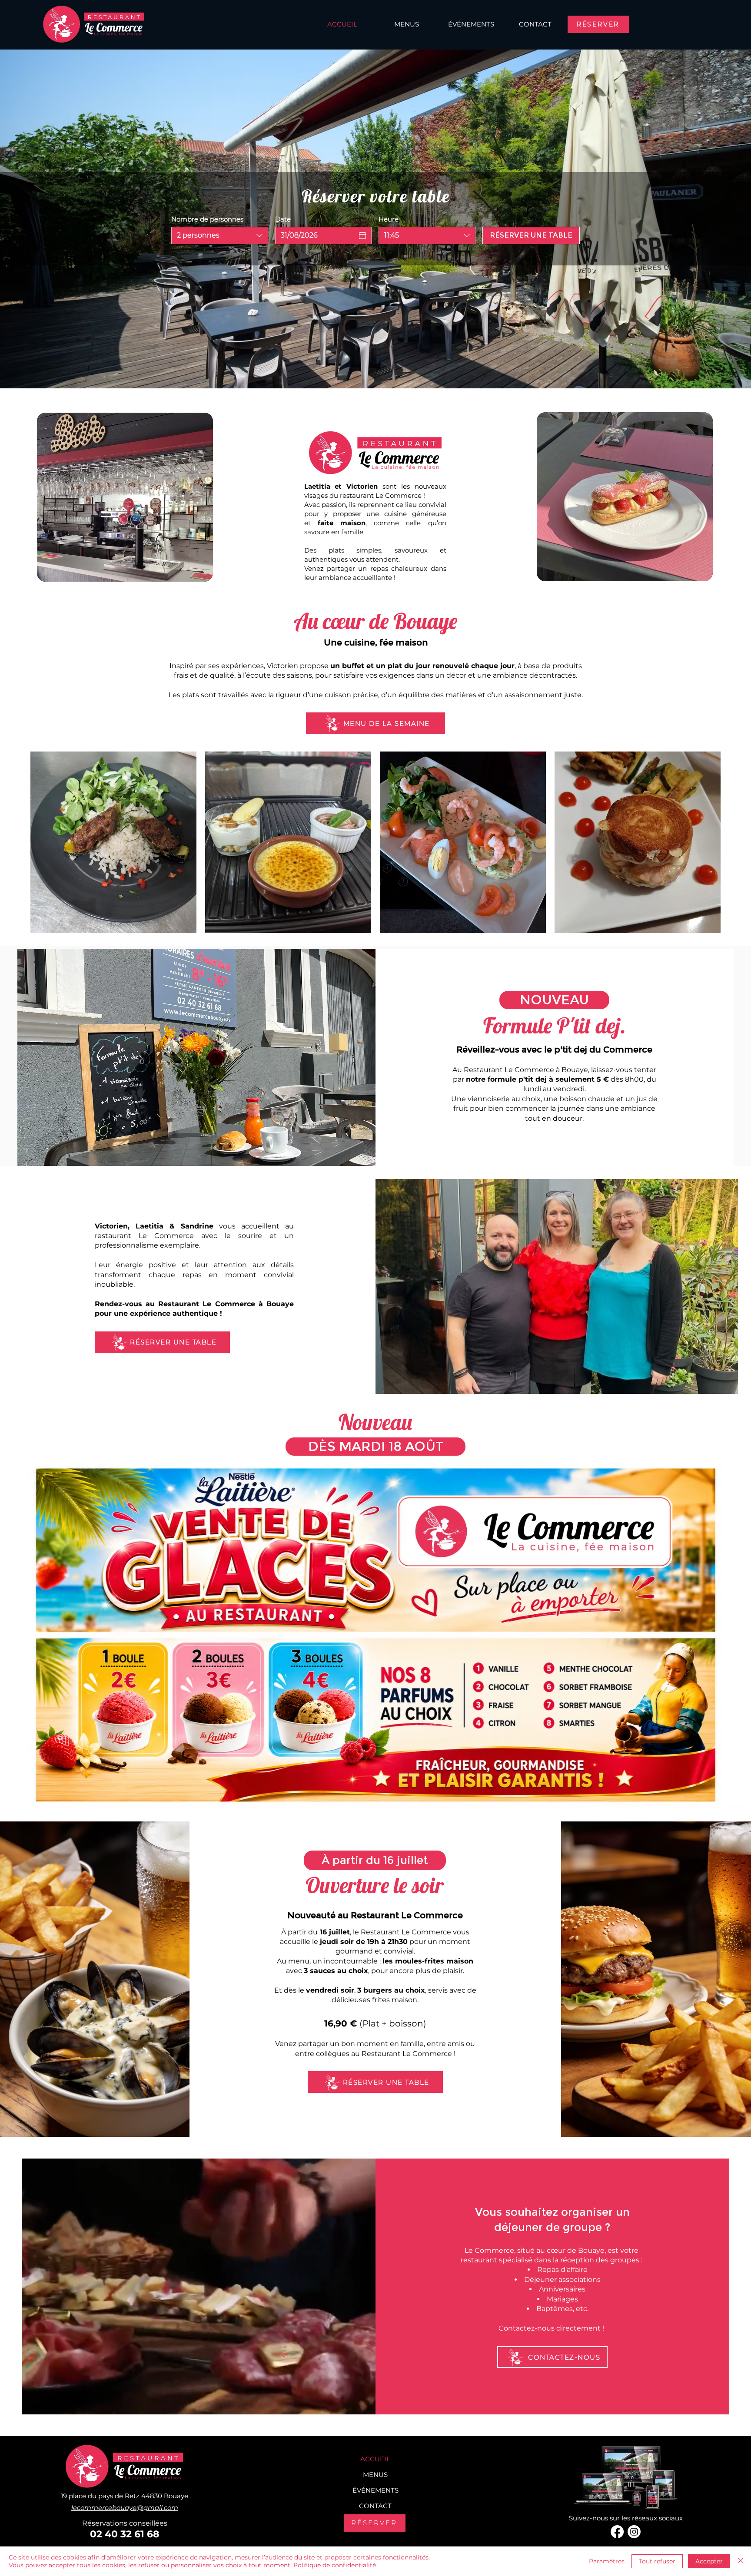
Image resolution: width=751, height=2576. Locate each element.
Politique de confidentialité (335, 2565)
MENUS (375, 2475)
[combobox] (220, 235)
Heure (389, 219)
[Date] (362, 235)
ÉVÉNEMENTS (375, 2490)
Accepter (709, 2561)
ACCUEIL (375, 2459)
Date (283, 219)
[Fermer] (741, 2561)
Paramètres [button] (607, 2561)
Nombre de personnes (207, 219)
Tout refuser (657, 2561)
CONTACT (375, 2506)
